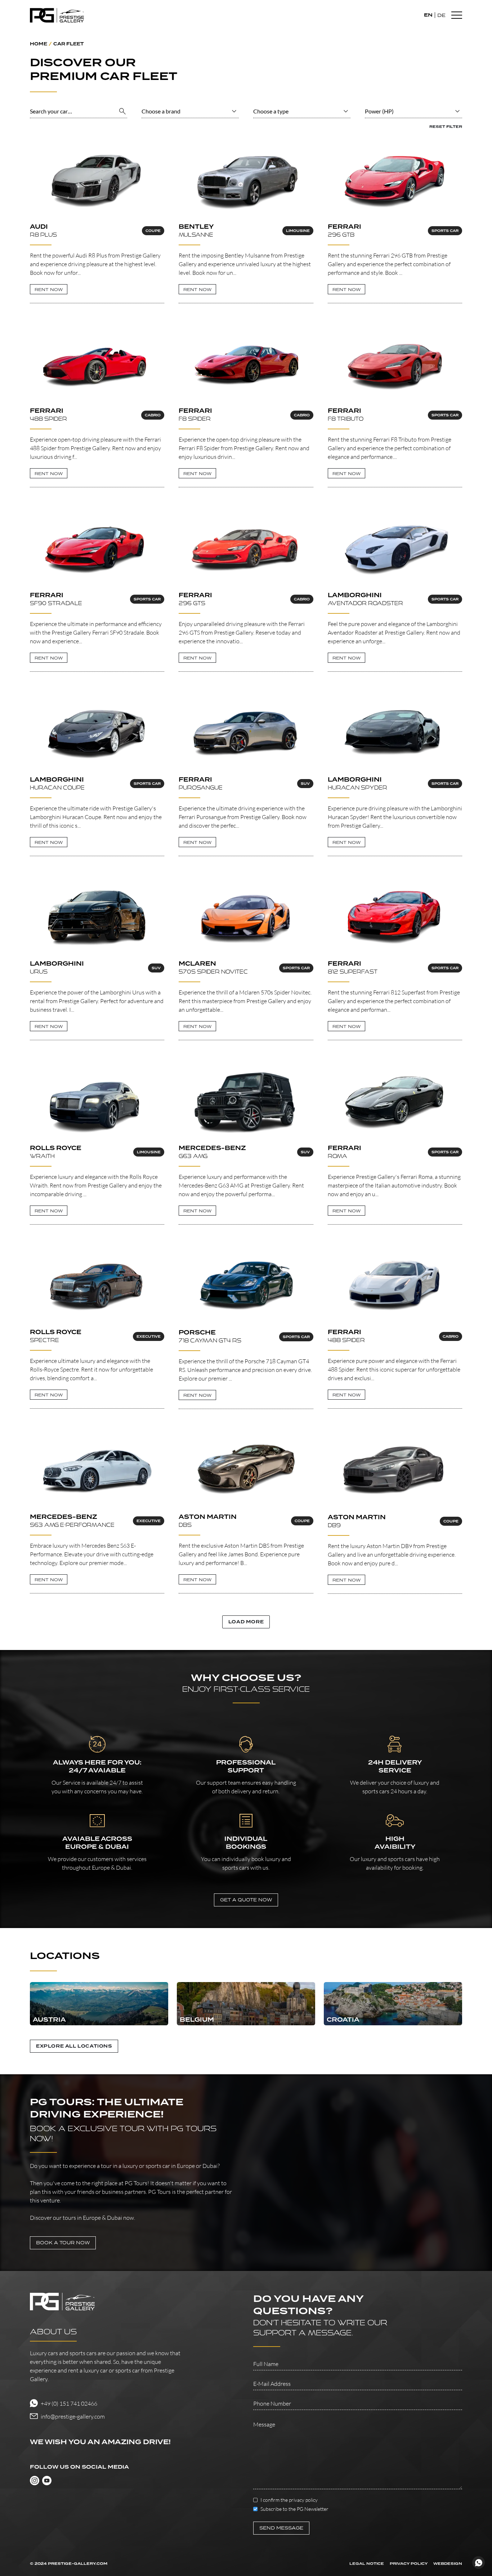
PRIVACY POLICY (409, 2564)
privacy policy (303, 2500)
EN (428, 15)
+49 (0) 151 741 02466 (69, 2403)
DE (441, 15)
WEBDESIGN (448, 2564)
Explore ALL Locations (74, 2046)
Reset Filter (446, 127)
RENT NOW (49, 289)
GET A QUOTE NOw (246, 1900)
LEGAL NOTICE (367, 2564)
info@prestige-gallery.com (73, 2416)
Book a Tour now (63, 2243)
